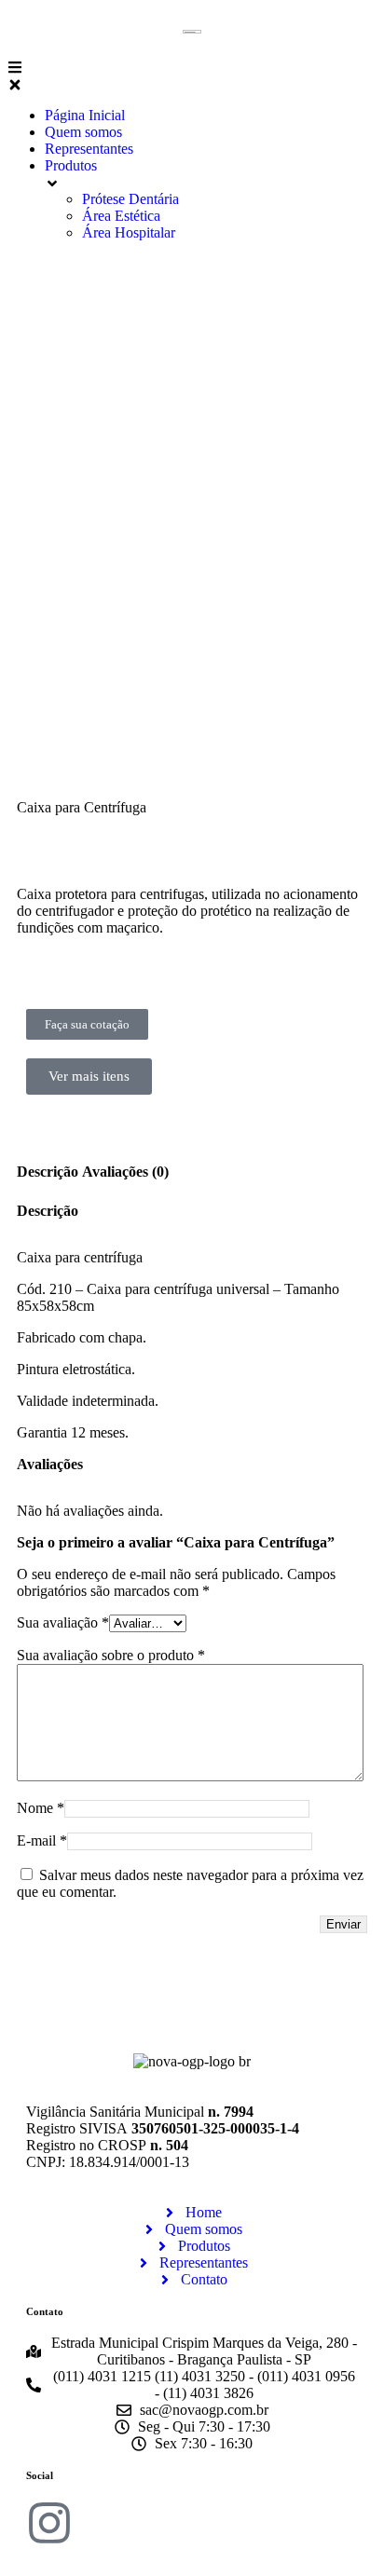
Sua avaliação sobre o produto (111, 1655)
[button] (192, 75)
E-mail (42, 1840)
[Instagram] (49, 2523)
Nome (41, 1808)
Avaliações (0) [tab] (125, 1172)
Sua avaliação (63, 1622)
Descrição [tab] (48, 1172)
